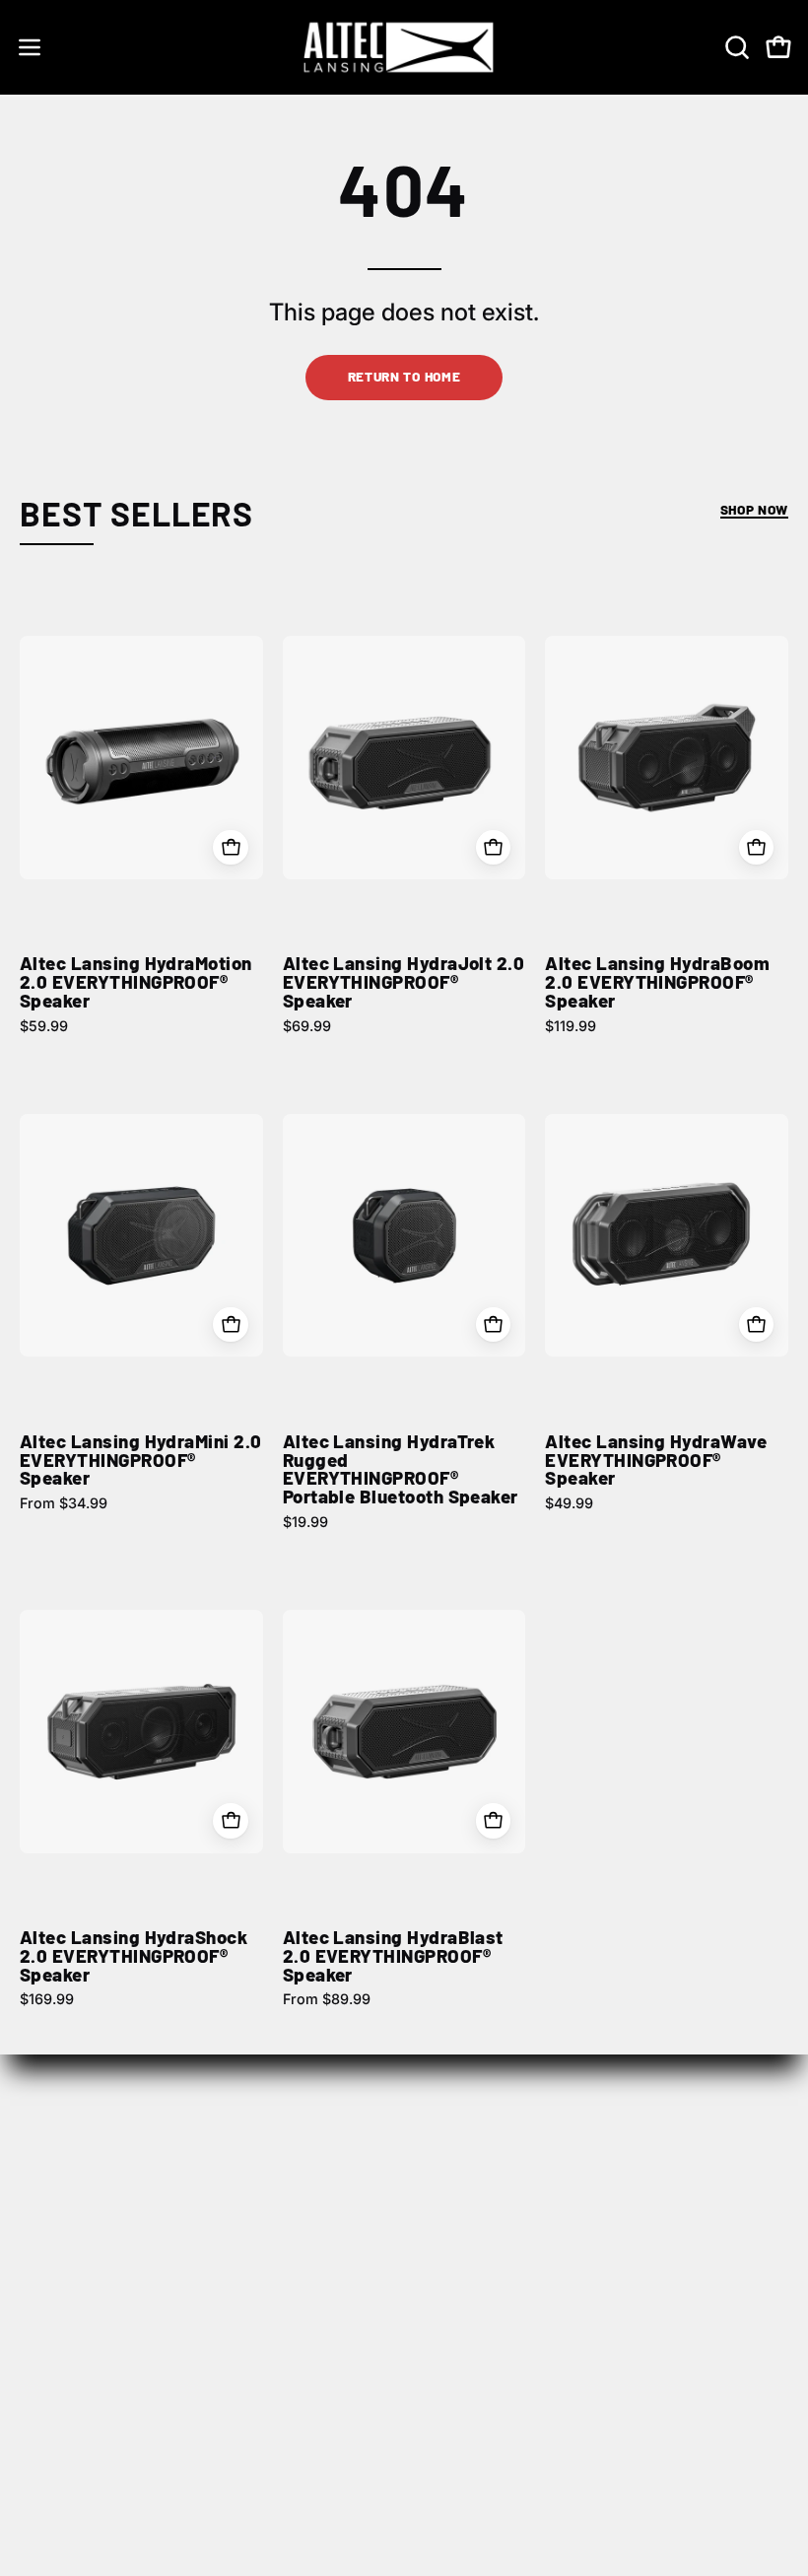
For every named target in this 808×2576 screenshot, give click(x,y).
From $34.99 (64, 1503)
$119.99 (571, 1026)
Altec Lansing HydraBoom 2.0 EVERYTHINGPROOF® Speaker (657, 982)
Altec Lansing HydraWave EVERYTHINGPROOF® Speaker (656, 1460)
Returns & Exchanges (100, 2354)
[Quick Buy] (230, 847)
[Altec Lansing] (404, 47)
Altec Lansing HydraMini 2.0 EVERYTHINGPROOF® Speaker (141, 1460)
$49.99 (569, 1503)
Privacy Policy (72, 2387)
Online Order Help (490, 2322)
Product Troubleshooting (517, 2354)
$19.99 (305, 1522)
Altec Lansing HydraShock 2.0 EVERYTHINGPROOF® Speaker (134, 1956)
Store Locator (474, 2167)
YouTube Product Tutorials (523, 2419)
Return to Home (404, 376)
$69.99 (307, 1026)
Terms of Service (82, 2419)
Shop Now (754, 509)
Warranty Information (503, 2387)
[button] (735, 47)
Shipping (53, 2322)
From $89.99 (327, 1999)
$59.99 (44, 1026)
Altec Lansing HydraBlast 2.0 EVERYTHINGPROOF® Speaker (393, 1956)
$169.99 (47, 1999)
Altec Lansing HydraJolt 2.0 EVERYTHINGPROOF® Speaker (404, 982)
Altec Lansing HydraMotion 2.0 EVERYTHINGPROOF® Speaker (136, 982)
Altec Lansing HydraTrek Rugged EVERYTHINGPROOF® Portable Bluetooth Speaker (401, 1469)
